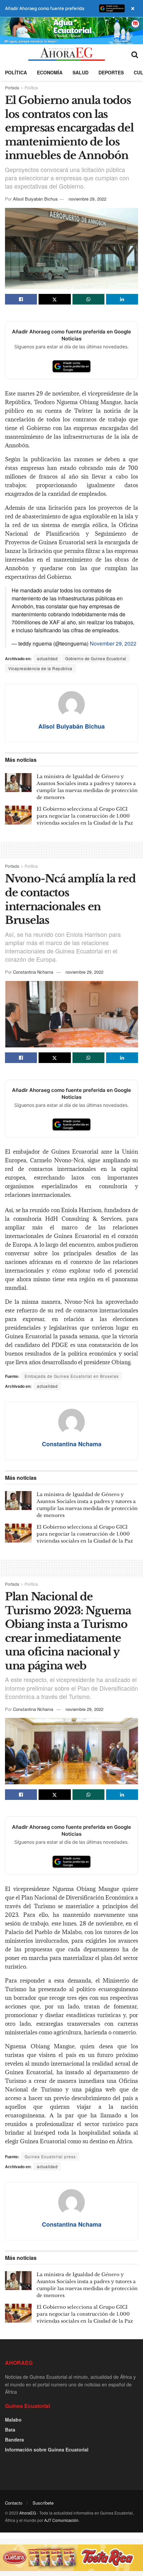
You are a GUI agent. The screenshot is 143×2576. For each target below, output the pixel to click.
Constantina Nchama (33, 972)
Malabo (13, 2420)
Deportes (111, 72)
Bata (10, 2430)
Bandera (14, 2440)
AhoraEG (28, 2513)
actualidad (47, 658)
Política (16, 72)
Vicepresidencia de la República (40, 668)
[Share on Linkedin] (122, 299)
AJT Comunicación (61, 2520)
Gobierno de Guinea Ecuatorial (96, 658)
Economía (50, 72)
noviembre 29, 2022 (87, 199)
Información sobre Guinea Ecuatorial (47, 2449)
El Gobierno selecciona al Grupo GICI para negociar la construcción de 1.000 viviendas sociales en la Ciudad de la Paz (85, 816)
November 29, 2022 (113, 643)
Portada (12, 88)
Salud (80, 72)
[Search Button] (135, 54)
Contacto (14, 2503)
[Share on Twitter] (55, 299)
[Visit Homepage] (66, 54)
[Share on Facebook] (21, 299)
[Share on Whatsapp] (88, 299)
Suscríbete (43, 2503)
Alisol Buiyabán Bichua (35, 199)
